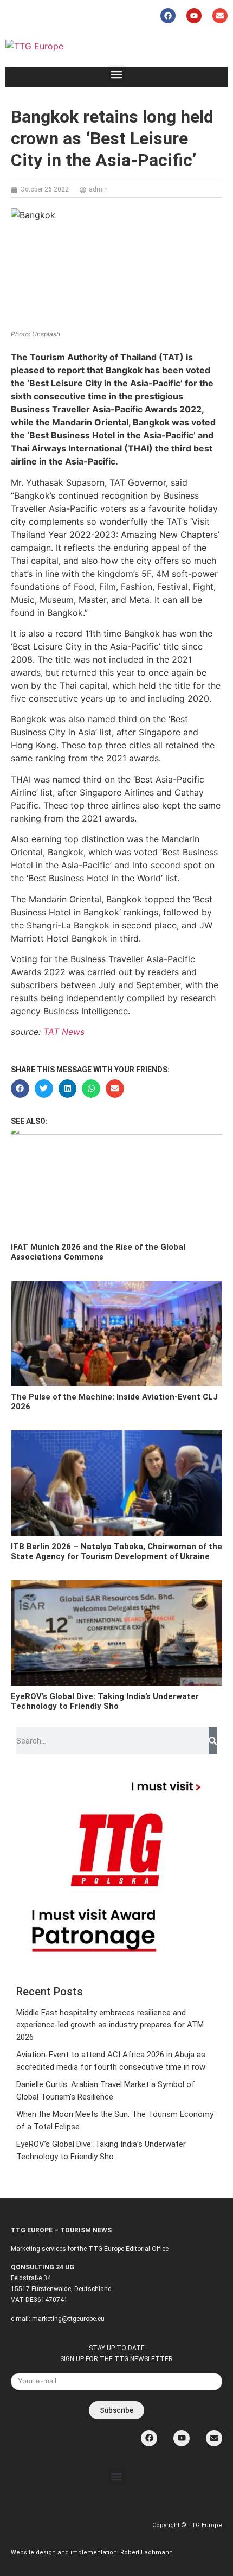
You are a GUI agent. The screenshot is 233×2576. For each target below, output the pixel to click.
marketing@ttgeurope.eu (68, 2319)
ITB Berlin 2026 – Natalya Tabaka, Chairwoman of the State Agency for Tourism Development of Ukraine (116, 1551)
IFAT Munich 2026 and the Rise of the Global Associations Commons (98, 1252)
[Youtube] (194, 16)
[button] (117, 74)
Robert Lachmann (147, 2552)
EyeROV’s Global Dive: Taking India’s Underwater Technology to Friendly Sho (105, 1701)
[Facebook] (168, 16)
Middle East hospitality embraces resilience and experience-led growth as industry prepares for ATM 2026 (110, 2025)
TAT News (64, 1032)
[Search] (213, 1741)
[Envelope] (220, 16)
